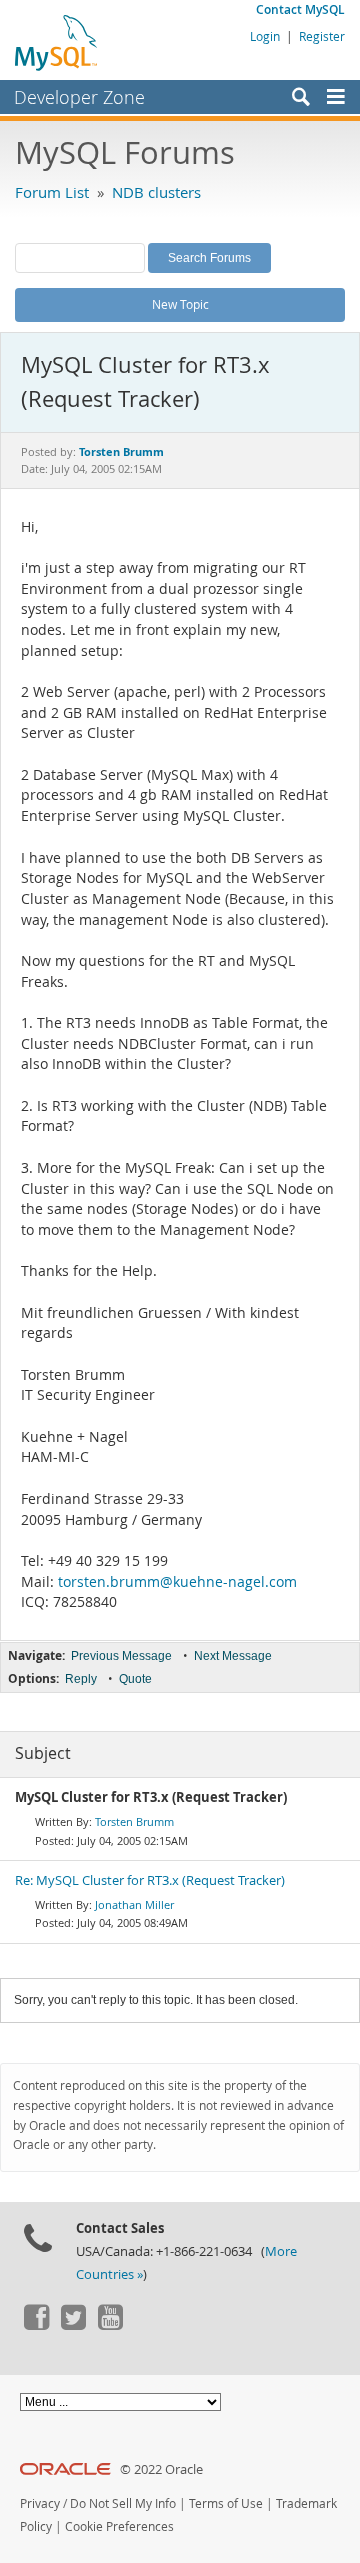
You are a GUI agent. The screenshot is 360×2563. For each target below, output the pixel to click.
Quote (135, 1679)
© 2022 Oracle (161, 2469)
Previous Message (121, 1656)
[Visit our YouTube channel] (110, 2325)
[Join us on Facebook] (36, 2325)
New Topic (180, 304)
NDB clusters (156, 192)
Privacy (40, 2503)
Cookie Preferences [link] (119, 2526)
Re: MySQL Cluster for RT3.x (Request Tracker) (150, 1880)
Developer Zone (79, 97)
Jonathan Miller (134, 1904)
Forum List (52, 192)
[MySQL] (57, 42)
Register (322, 36)
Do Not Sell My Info (123, 2503)
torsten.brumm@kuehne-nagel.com (177, 1582)
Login (265, 36)
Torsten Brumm (134, 1821)
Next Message (233, 1656)
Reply (81, 1679)
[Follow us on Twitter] (73, 2325)
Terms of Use (226, 2503)
